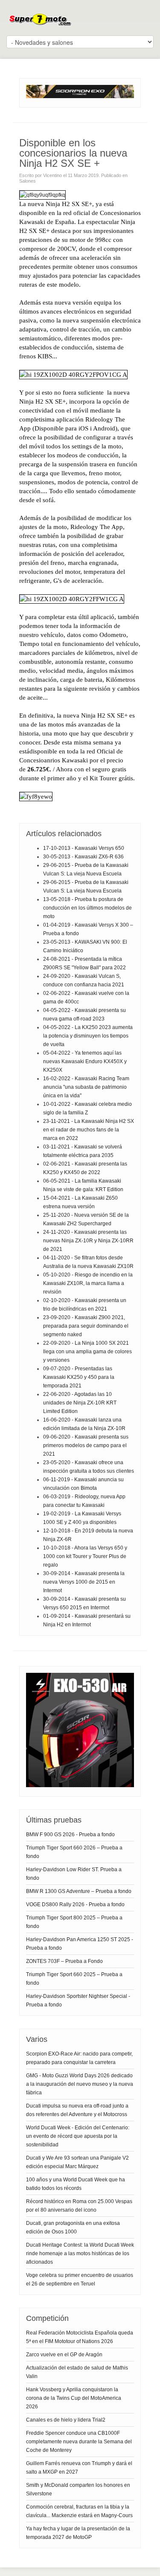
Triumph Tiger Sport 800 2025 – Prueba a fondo (74, 1922)
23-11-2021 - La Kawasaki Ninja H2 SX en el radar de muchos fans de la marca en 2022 (89, 1130)
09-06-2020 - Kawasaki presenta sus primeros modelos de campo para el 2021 (86, 1445)
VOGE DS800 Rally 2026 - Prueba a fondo (75, 1904)
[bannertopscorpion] (80, 96)
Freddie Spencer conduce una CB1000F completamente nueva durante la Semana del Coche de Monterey (79, 2442)
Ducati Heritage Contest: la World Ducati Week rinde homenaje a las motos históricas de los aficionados (80, 2253)
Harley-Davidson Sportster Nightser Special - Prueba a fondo (78, 2000)
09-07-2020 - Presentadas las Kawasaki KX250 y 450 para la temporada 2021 (79, 1377)
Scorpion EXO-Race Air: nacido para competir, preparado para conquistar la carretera (79, 2058)
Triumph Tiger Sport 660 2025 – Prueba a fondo (74, 1979)
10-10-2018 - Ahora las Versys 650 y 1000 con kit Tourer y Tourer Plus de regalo (85, 1556)
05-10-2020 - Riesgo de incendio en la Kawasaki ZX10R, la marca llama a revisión (88, 1283)
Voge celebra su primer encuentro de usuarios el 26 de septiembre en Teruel (80, 2279)
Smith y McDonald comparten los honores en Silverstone (78, 2489)
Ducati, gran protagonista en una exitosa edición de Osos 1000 (73, 2227)
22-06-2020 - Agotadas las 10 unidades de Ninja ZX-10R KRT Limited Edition (80, 1403)
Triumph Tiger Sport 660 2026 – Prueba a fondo (74, 1852)
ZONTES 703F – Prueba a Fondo (64, 1961)
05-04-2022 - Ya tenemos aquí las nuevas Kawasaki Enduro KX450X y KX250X (85, 1061)
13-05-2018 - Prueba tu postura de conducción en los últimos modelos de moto (87, 908)
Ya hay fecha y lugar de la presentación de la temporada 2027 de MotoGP (78, 2533)
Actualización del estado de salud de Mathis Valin (77, 2372)
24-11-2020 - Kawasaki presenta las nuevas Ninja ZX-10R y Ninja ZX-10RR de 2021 (88, 1241)
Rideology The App (97, 527)
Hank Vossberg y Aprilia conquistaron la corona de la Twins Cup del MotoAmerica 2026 (74, 2398)
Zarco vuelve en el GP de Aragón (64, 2355)
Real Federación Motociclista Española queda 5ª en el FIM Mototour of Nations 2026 (80, 2337)
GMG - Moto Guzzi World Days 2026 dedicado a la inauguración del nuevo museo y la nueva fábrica (80, 2084)
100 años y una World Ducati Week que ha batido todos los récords (76, 2184)
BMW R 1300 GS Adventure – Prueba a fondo (79, 1891)
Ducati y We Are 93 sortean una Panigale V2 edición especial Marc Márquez (77, 2162)
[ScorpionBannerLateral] (80, 1785)
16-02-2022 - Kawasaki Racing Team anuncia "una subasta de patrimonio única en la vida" (86, 1087)
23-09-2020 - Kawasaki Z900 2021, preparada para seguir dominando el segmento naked (86, 1326)
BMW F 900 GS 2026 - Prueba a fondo (70, 1835)
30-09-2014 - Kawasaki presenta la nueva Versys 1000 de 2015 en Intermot (84, 1582)
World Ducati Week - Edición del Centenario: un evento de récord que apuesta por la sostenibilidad (78, 2136)
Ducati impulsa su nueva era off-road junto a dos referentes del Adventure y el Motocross (77, 2110)
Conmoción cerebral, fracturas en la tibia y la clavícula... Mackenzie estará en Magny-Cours (79, 2511)
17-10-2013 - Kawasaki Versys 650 (84, 848)
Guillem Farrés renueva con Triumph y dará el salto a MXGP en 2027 (79, 2468)
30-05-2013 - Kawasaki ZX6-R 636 (83, 857)
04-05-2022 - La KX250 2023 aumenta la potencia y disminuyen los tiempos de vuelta (88, 1036)
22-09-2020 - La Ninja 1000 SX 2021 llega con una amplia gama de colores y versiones (87, 1352)
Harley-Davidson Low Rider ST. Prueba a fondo (74, 1874)
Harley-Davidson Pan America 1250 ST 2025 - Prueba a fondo (80, 1944)
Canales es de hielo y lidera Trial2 (66, 2420)
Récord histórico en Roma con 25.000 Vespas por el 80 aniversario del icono (79, 2206)
